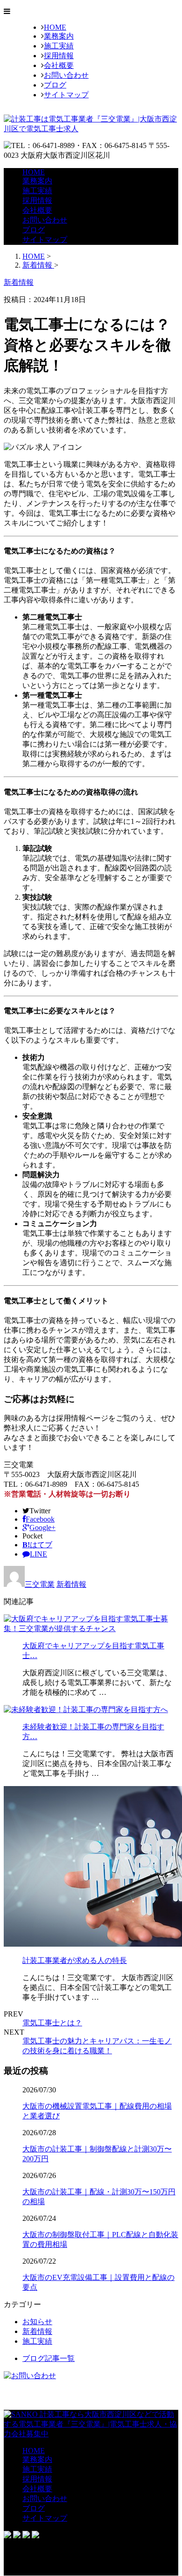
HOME (55, 27)
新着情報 (71, 1584)
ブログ (55, 85)
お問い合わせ (66, 75)
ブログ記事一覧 (49, 2358)
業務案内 (59, 36)
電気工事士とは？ (52, 2023)
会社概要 (59, 65)
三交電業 (40, 1584)
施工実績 (59, 46)
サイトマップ (66, 95)
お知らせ (37, 2322)
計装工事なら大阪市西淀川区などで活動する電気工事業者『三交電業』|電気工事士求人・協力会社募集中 (90, 2424)
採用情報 (59, 56)
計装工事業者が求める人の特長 (75, 1960)
